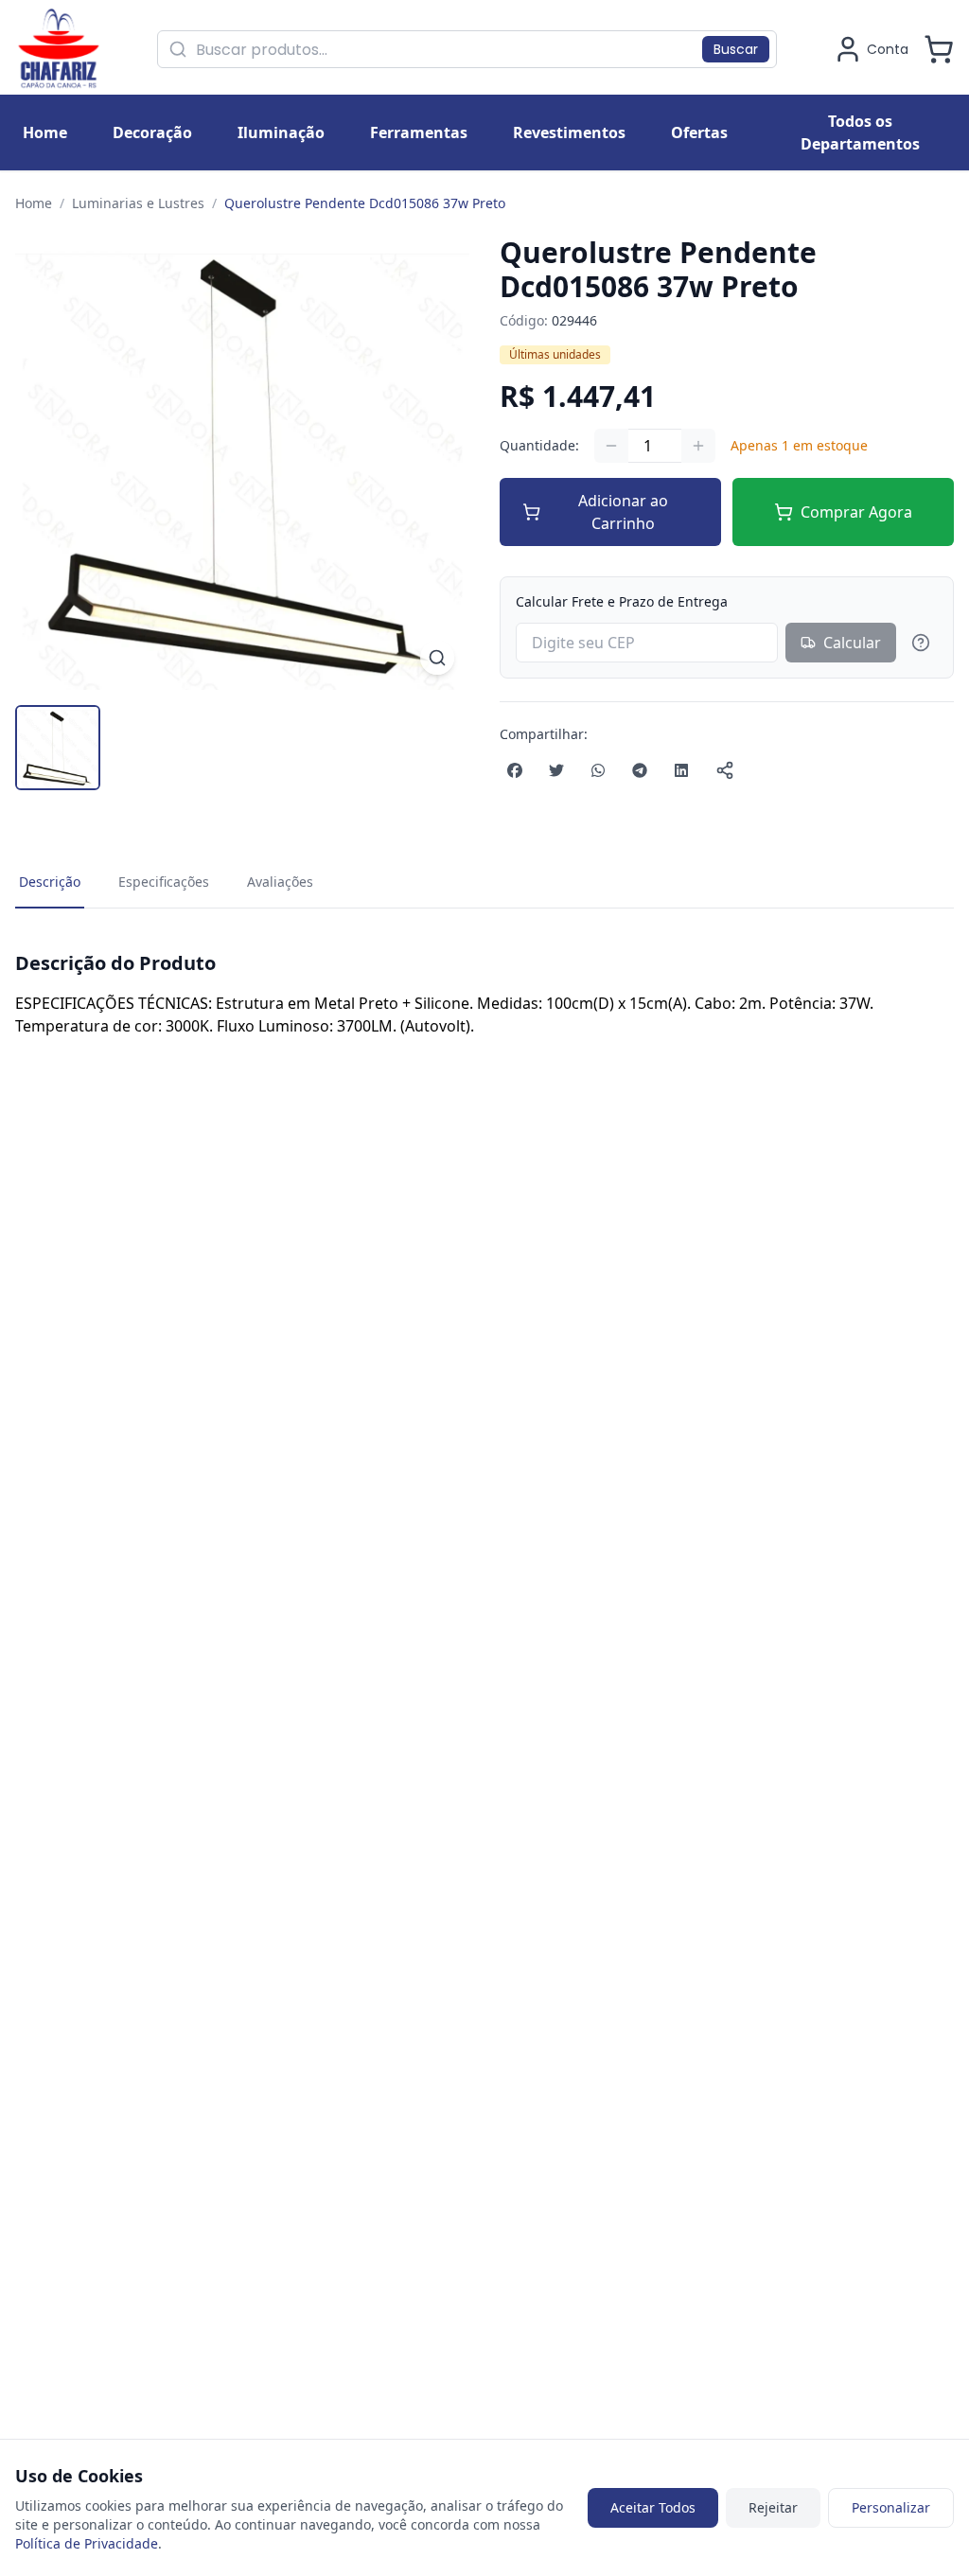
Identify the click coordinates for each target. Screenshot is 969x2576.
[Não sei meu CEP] (921, 643)
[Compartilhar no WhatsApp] (598, 770)
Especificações (164, 882)
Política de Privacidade (87, 2543)
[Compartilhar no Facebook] (515, 770)
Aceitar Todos (653, 2507)
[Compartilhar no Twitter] (556, 770)
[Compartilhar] (725, 770)
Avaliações (280, 882)
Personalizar (891, 2507)
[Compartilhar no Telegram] (640, 770)
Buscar (736, 49)
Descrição (50, 882)
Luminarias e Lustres (138, 203)
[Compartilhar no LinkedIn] (681, 770)
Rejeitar (773, 2507)
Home (34, 203)
